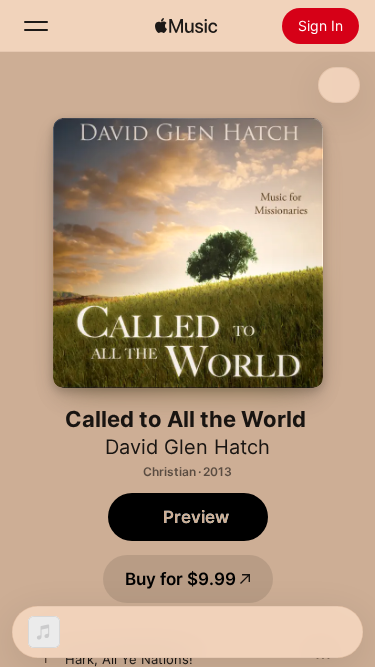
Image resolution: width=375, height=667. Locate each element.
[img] (186, 26)
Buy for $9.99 (180, 579)
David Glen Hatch (187, 447)
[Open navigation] (36, 26)
